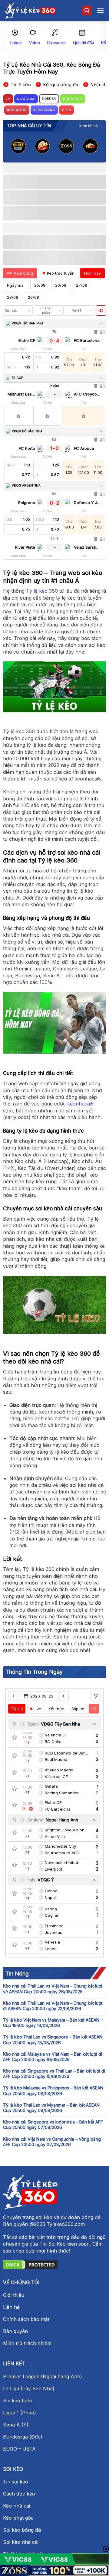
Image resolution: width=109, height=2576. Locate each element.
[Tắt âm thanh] (101, 311)
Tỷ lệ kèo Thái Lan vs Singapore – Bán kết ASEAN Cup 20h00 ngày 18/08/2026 (53, 2040)
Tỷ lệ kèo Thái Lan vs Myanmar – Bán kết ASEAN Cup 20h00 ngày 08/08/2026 (51, 2108)
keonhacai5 (80, 1104)
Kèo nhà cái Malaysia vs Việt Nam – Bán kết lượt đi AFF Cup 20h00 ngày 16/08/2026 (53, 2057)
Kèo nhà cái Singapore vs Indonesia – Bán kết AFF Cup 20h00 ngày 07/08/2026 (53, 2125)
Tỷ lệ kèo (37, 591)
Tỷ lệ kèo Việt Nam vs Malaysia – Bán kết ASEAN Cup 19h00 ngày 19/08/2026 (51, 2023)
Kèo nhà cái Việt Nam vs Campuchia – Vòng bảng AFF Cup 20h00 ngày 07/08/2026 (52, 2142)
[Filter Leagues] (96, 1697)
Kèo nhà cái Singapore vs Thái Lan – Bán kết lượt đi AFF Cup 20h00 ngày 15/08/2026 (54, 2074)
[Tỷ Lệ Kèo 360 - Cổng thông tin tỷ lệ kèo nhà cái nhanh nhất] (30, 11)
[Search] (87, 11)
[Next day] (64, 1696)
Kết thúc (56, 1709)
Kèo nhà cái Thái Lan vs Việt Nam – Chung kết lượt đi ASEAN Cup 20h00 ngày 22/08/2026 (53, 2006)
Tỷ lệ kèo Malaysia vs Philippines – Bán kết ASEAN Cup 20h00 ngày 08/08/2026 (53, 2090)
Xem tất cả (88, 126)
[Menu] (101, 11)
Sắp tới (78, 1709)
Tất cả (17, 1709)
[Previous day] (13, 1696)
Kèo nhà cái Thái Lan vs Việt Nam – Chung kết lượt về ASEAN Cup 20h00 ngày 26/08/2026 (53, 1989)
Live (37, 1709)
